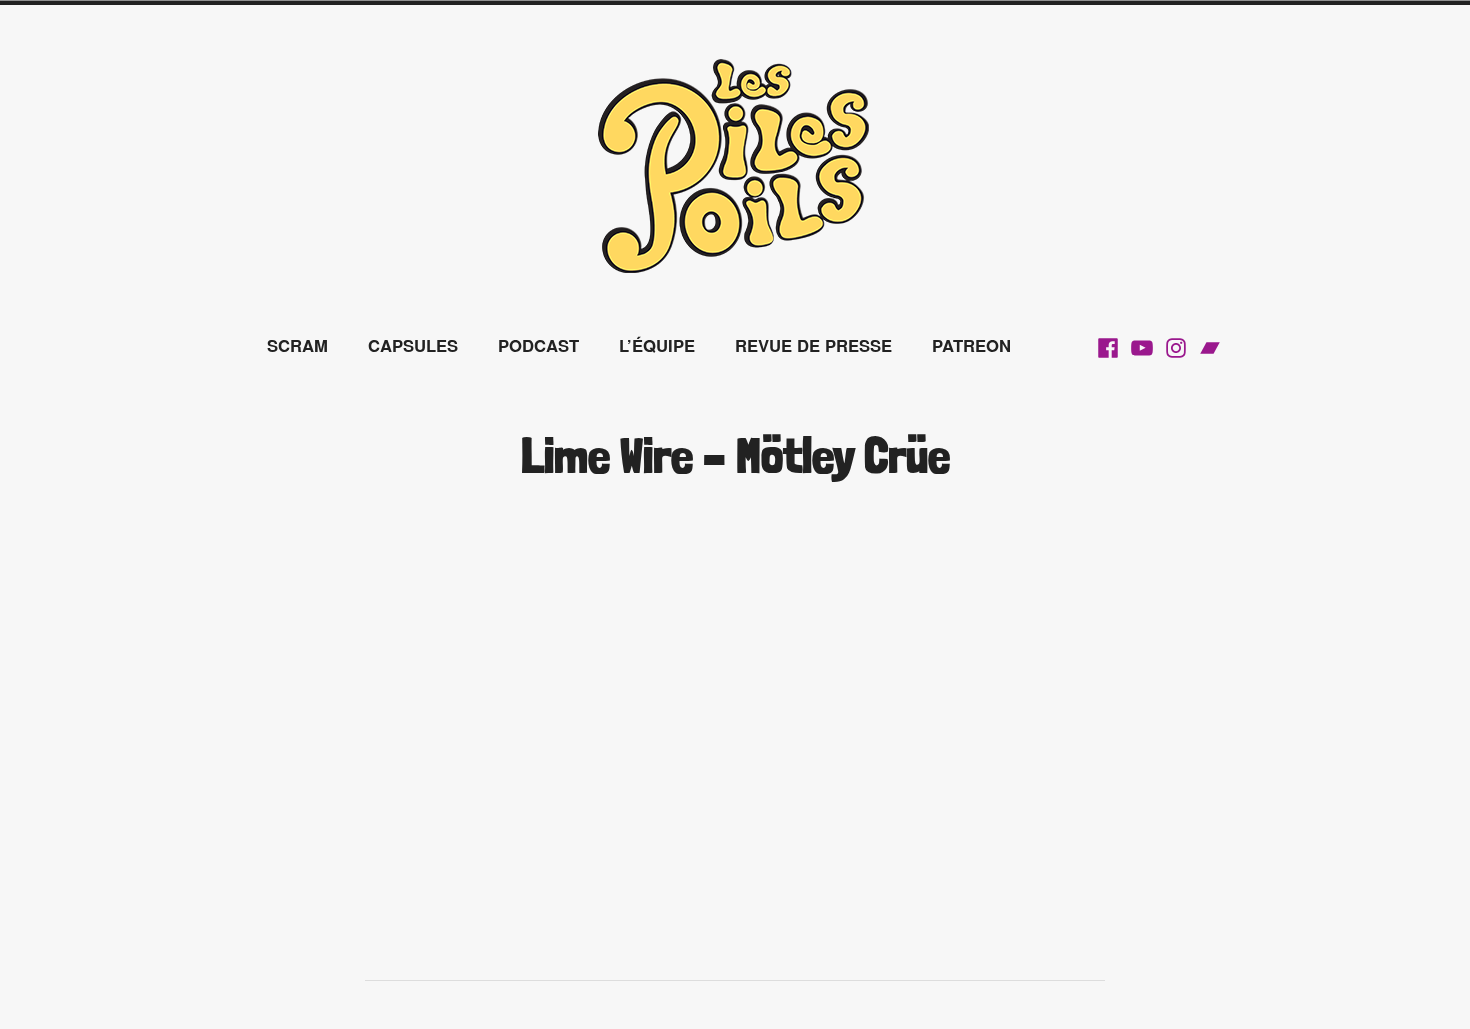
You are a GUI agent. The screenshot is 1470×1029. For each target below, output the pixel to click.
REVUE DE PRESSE (813, 345)
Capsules (413, 345)
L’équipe (657, 345)
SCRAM (297, 345)
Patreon (971, 345)
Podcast (538, 345)
